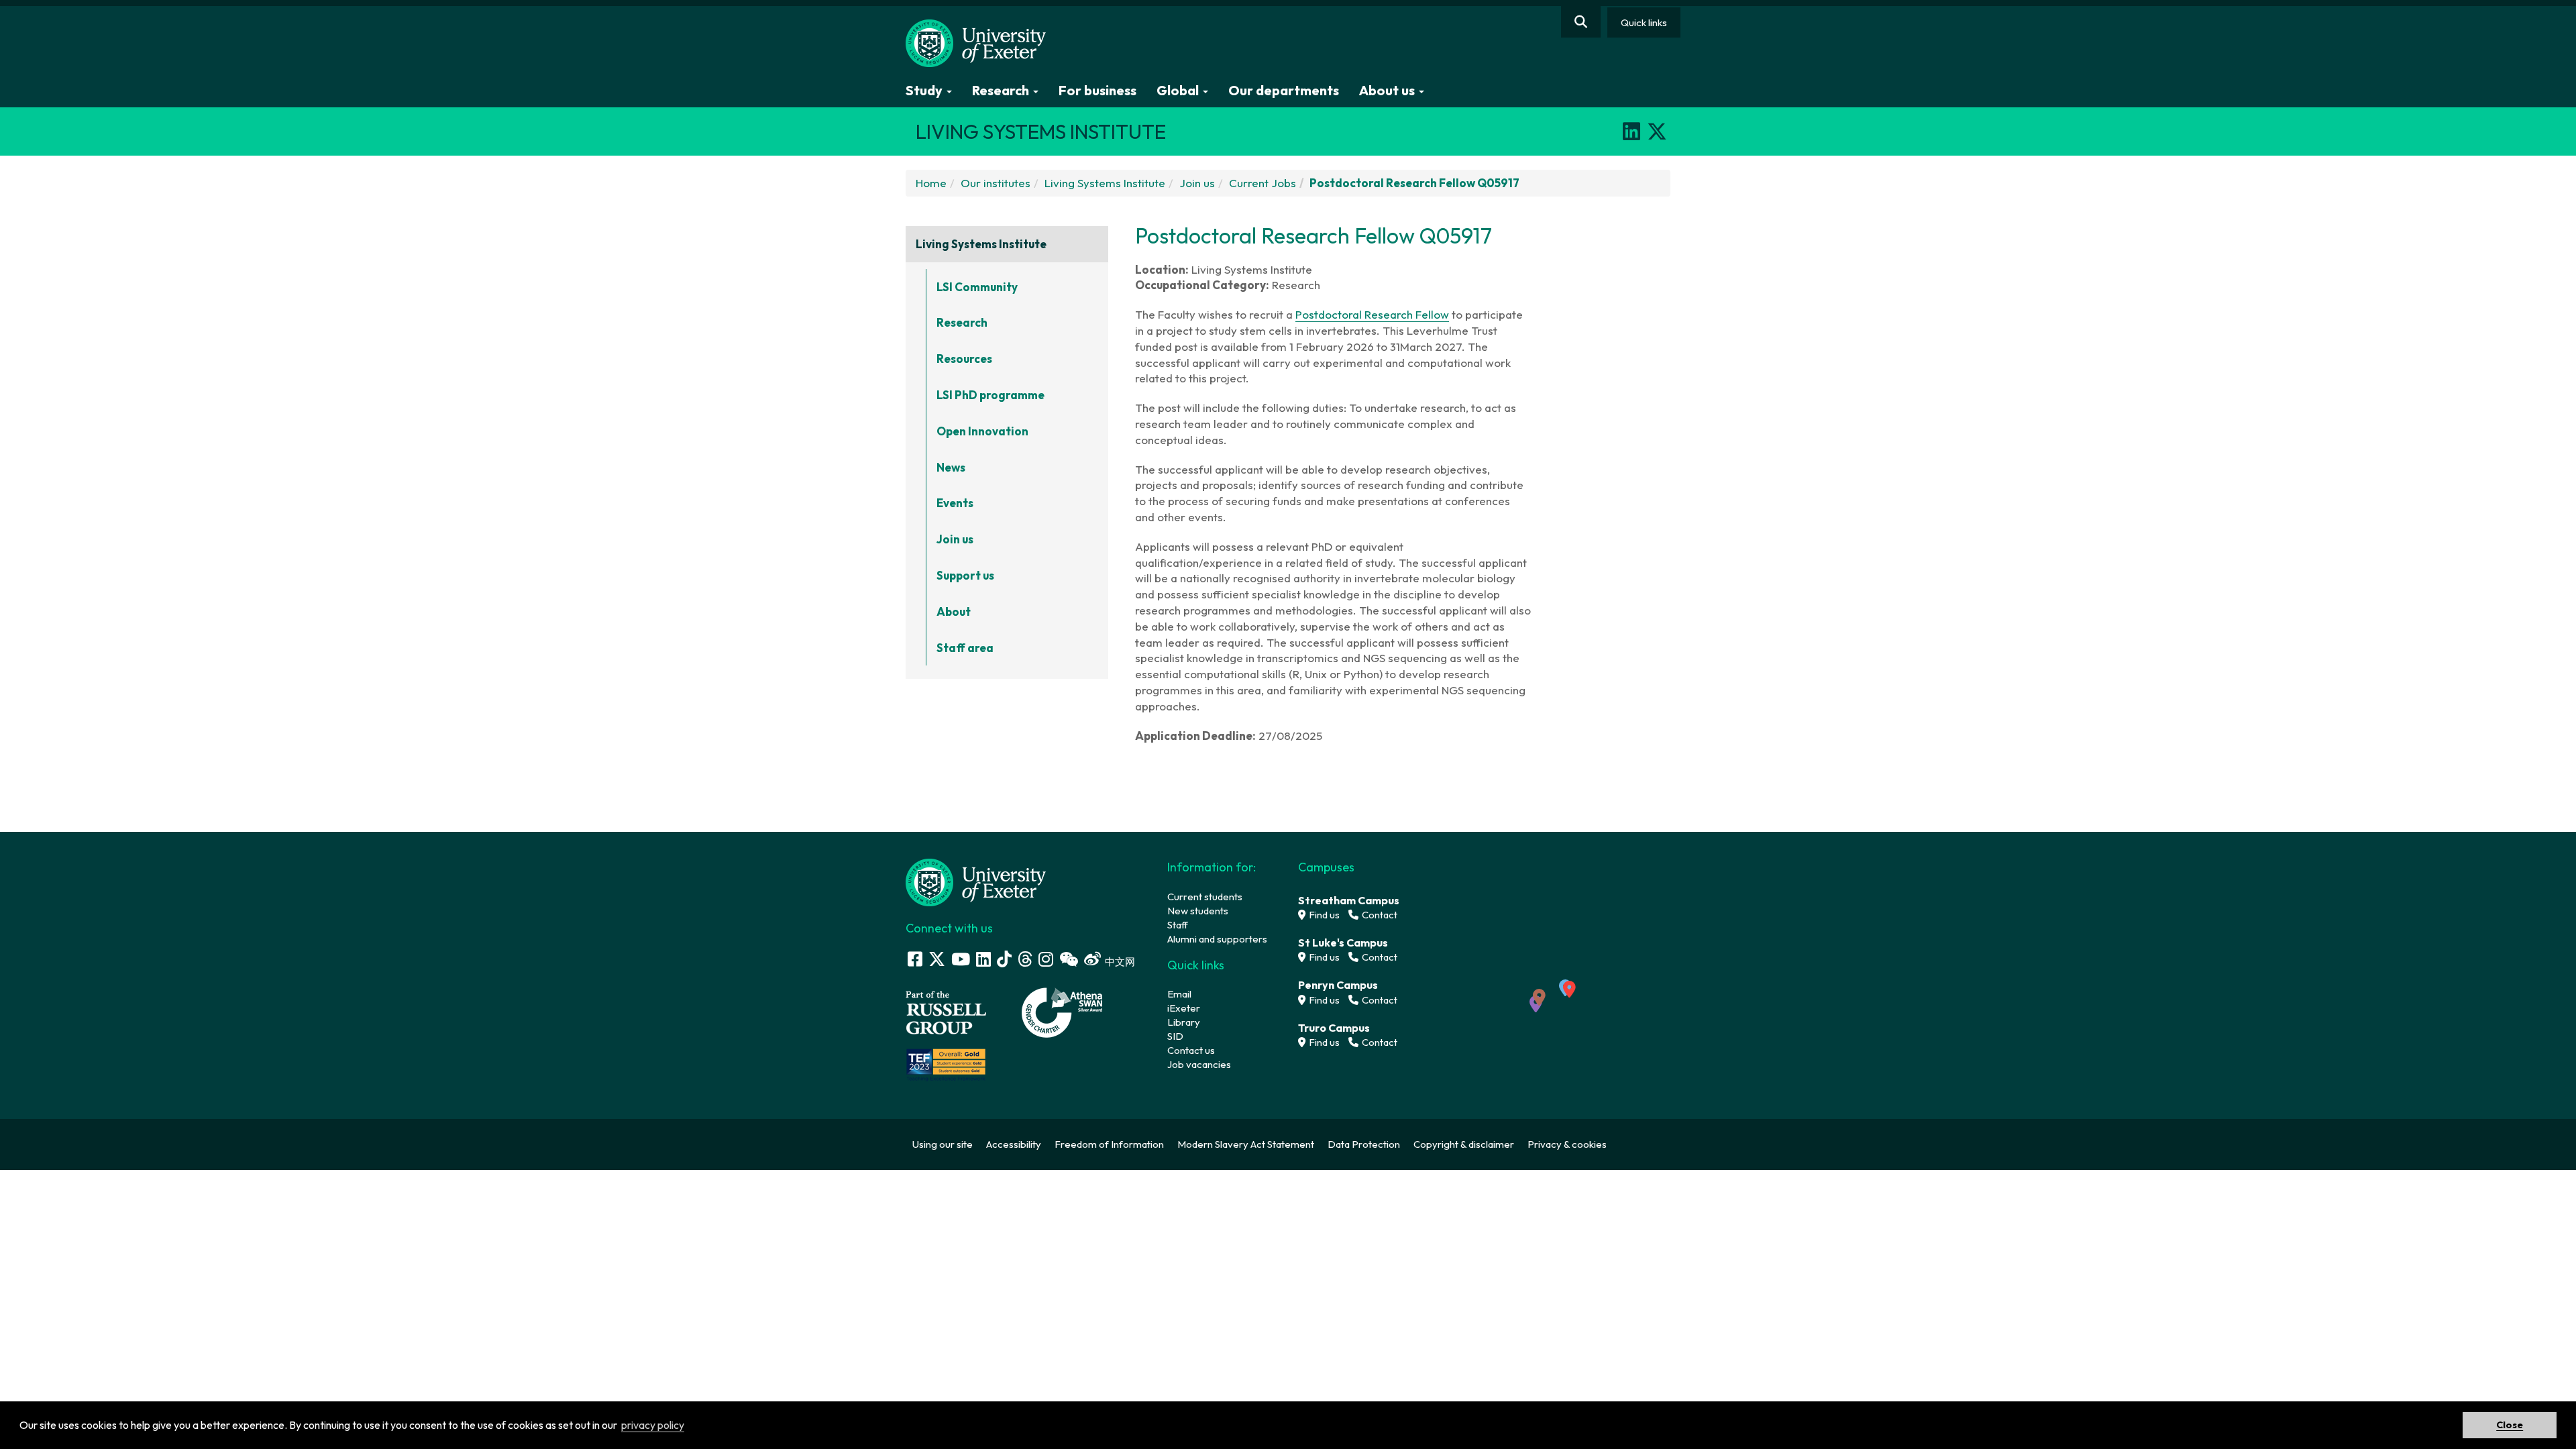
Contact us (1191, 1050)
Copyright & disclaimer (1464, 1144)
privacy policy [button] (653, 1425)
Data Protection (1364, 1144)
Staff (1178, 925)
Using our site (943, 1144)
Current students (1205, 897)
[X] (1657, 131)
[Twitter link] (937, 959)
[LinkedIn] (1631, 131)
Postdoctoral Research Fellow (1372, 314)
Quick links (1644, 22)
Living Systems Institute (1105, 183)
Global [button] (1179, 90)
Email (1179, 994)
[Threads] (1025, 959)
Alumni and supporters (1217, 939)
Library (1184, 1022)
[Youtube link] (961, 959)
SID (1175, 1036)
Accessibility (1014, 1144)
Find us (1323, 915)
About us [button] (1388, 90)
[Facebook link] (915, 959)
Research (962, 322)
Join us (1197, 183)
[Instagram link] (1046, 959)
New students (1198, 911)
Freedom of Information (1109, 1144)
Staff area (965, 648)
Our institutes (996, 183)
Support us (965, 575)
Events (955, 503)
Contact (1379, 915)
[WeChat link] (1069, 959)
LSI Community (977, 287)
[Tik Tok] (1004, 959)
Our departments (1284, 90)
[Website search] (1581, 22)
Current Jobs (1263, 183)
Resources (964, 359)
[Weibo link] (1092, 959)
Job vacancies (1199, 1064)
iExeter (1184, 1008)
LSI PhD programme (990, 395)
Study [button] (925, 90)
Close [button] (2510, 1425)
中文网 (1120, 962)
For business (1097, 90)
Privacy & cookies (1567, 1144)
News (951, 467)
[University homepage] (976, 881)
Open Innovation (982, 431)
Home (931, 183)
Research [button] (1002, 90)
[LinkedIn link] (983, 959)
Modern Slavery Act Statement (1246, 1144)
